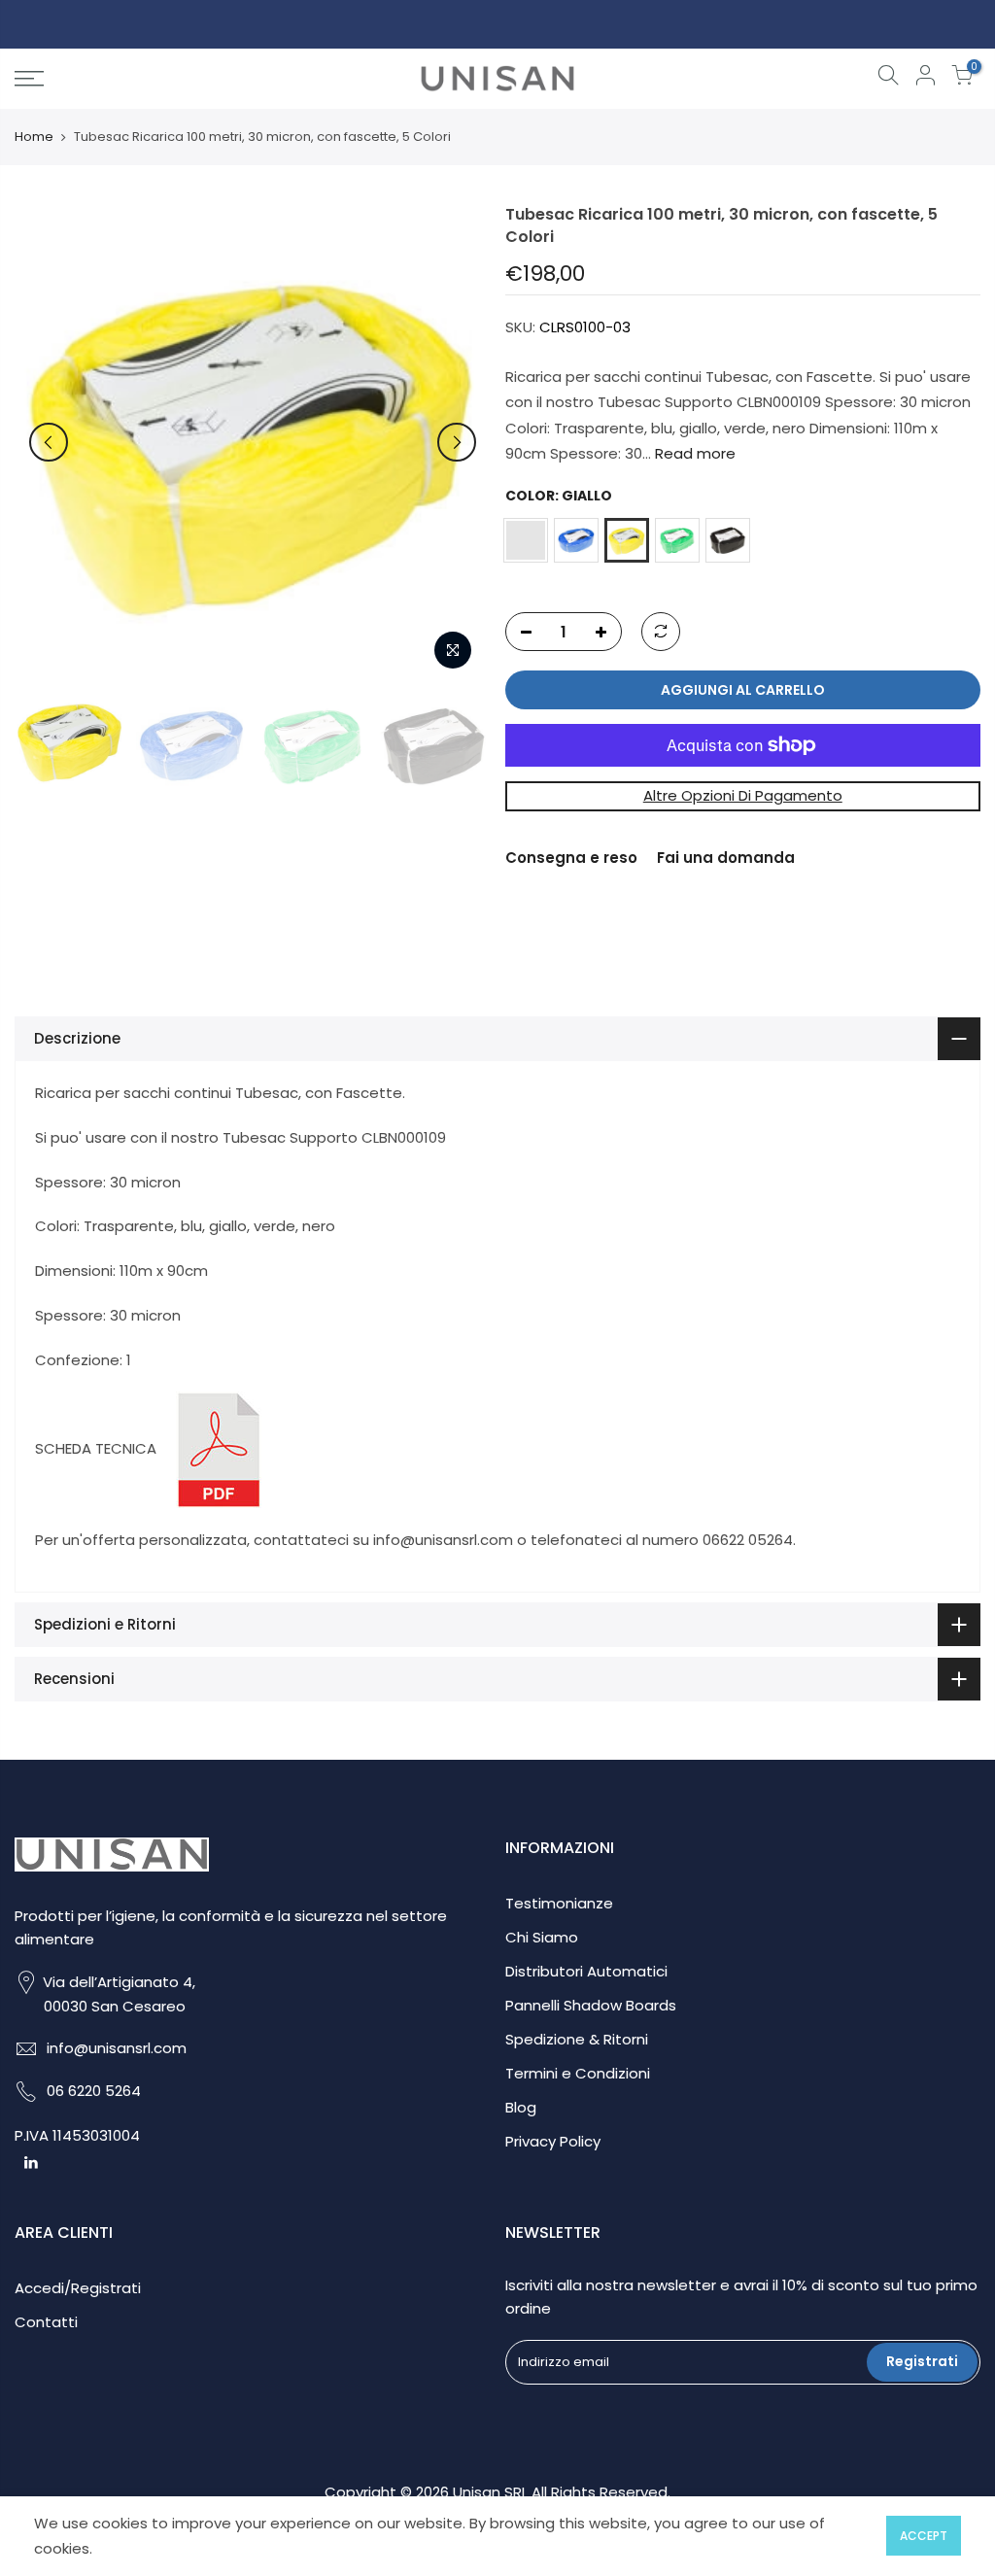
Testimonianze (559, 1903)
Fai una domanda (726, 858)
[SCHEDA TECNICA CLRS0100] (219, 1448)
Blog (521, 2107)
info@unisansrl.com (117, 2048)
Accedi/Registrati (78, 2288)
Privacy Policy (553, 2141)
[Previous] (49, 442)
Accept (924, 2536)
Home (34, 137)
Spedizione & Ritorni (577, 2039)
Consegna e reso (571, 858)
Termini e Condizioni (578, 2073)
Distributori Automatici (586, 1971)
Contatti (46, 2322)
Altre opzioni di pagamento (743, 795)
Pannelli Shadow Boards (591, 2005)
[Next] (457, 442)
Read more (693, 453)
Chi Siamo (542, 1937)
